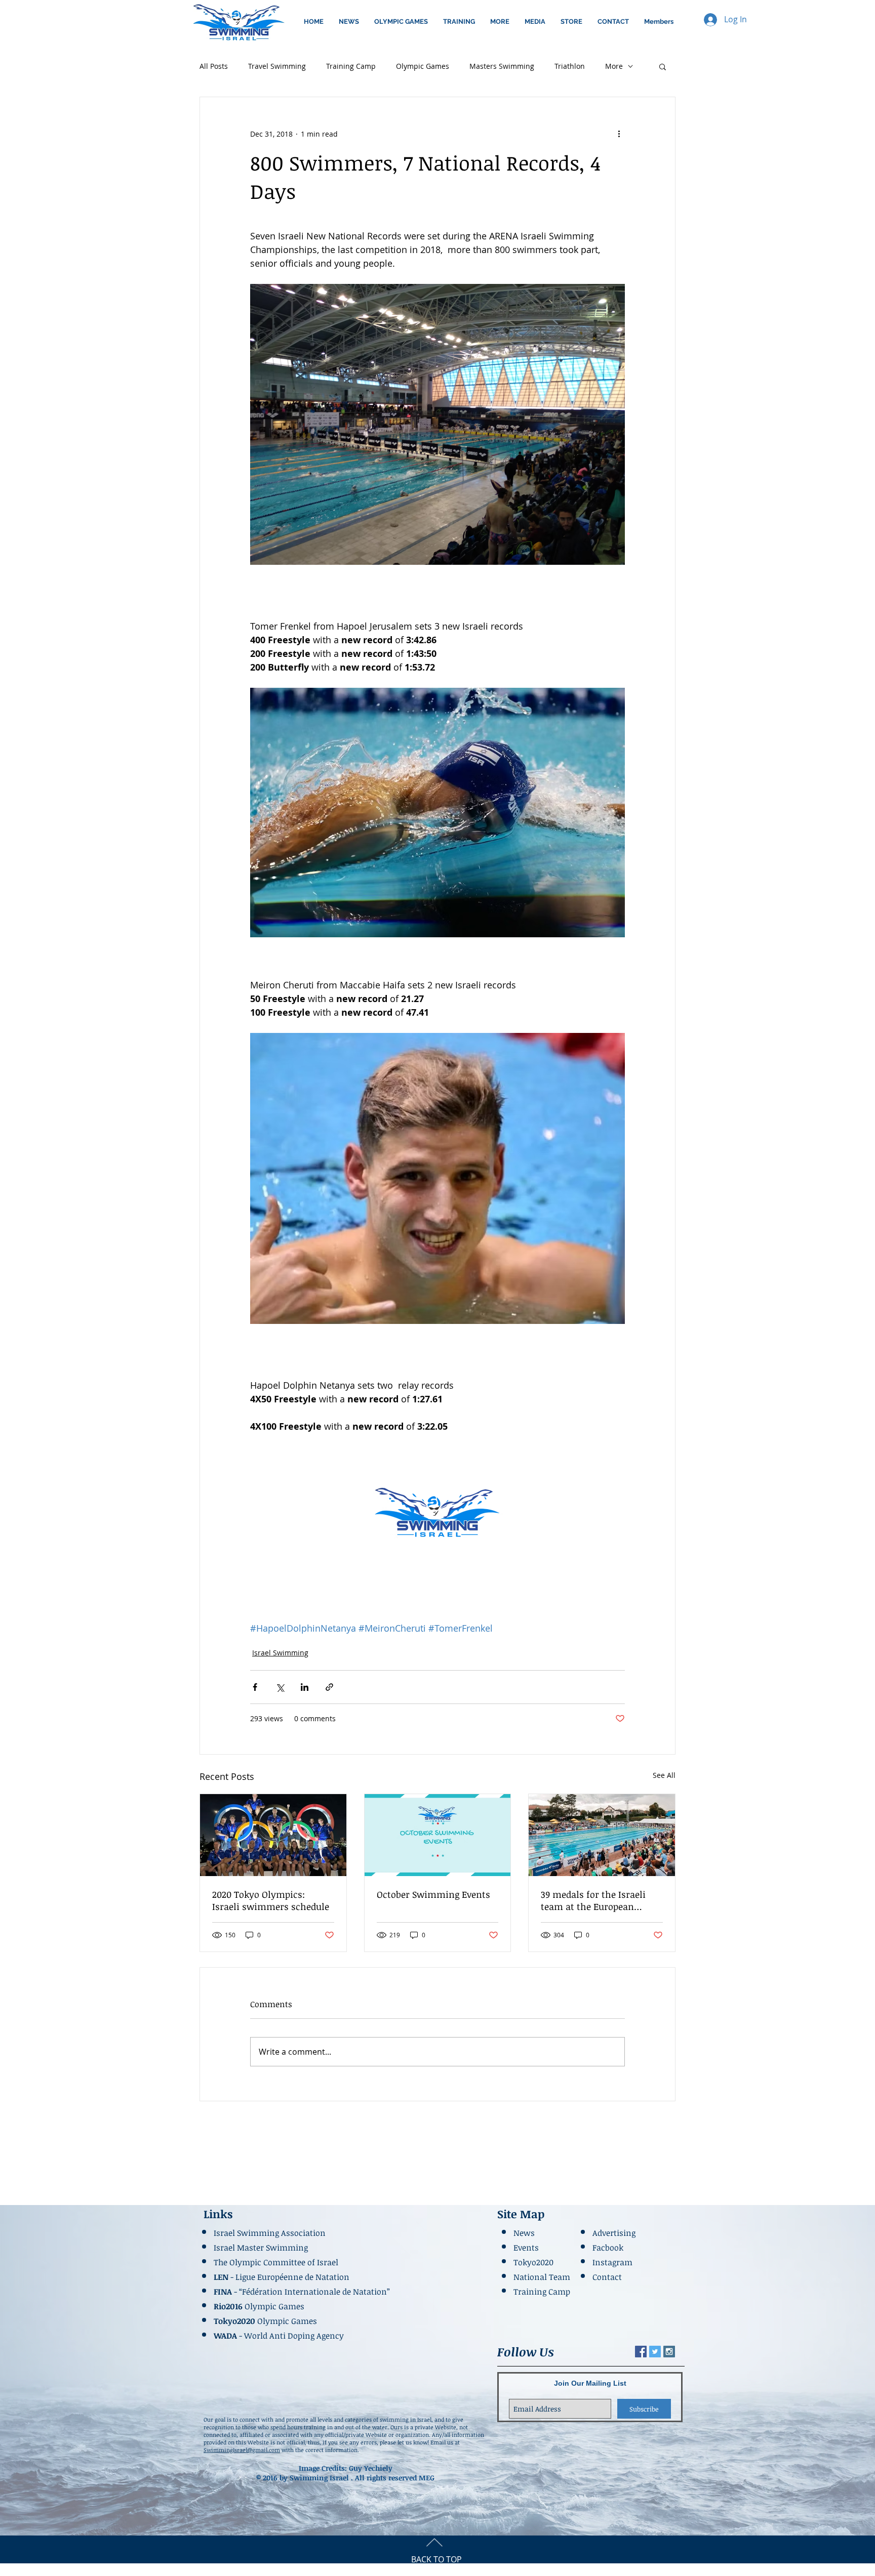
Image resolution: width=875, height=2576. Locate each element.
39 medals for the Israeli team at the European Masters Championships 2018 (593, 1900)
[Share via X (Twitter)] (280, 1687)
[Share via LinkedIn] (305, 1687)
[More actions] (619, 134)
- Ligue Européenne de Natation (283, 2277)
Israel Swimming (280, 1653)
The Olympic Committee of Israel (276, 2262)
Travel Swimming (277, 66)
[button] (401, 22)
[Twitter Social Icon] (655, 2352)
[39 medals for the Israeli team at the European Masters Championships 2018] (602, 1835)
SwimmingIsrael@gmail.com (242, 2450)
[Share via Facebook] (255, 1687)
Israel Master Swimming (261, 2248)
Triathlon (570, 66)
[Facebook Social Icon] (641, 2352)
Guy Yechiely (371, 2468)
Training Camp (351, 66)
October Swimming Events (433, 1894)
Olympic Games (423, 66)
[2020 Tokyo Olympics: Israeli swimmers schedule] (273, 1835)
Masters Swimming (502, 66)
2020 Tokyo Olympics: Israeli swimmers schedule (271, 1900)
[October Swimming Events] (438, 1835)
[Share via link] (329, 1687)
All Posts (214, 66)
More (614, 66)
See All (664, 1775)
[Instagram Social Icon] (669, 2352)
